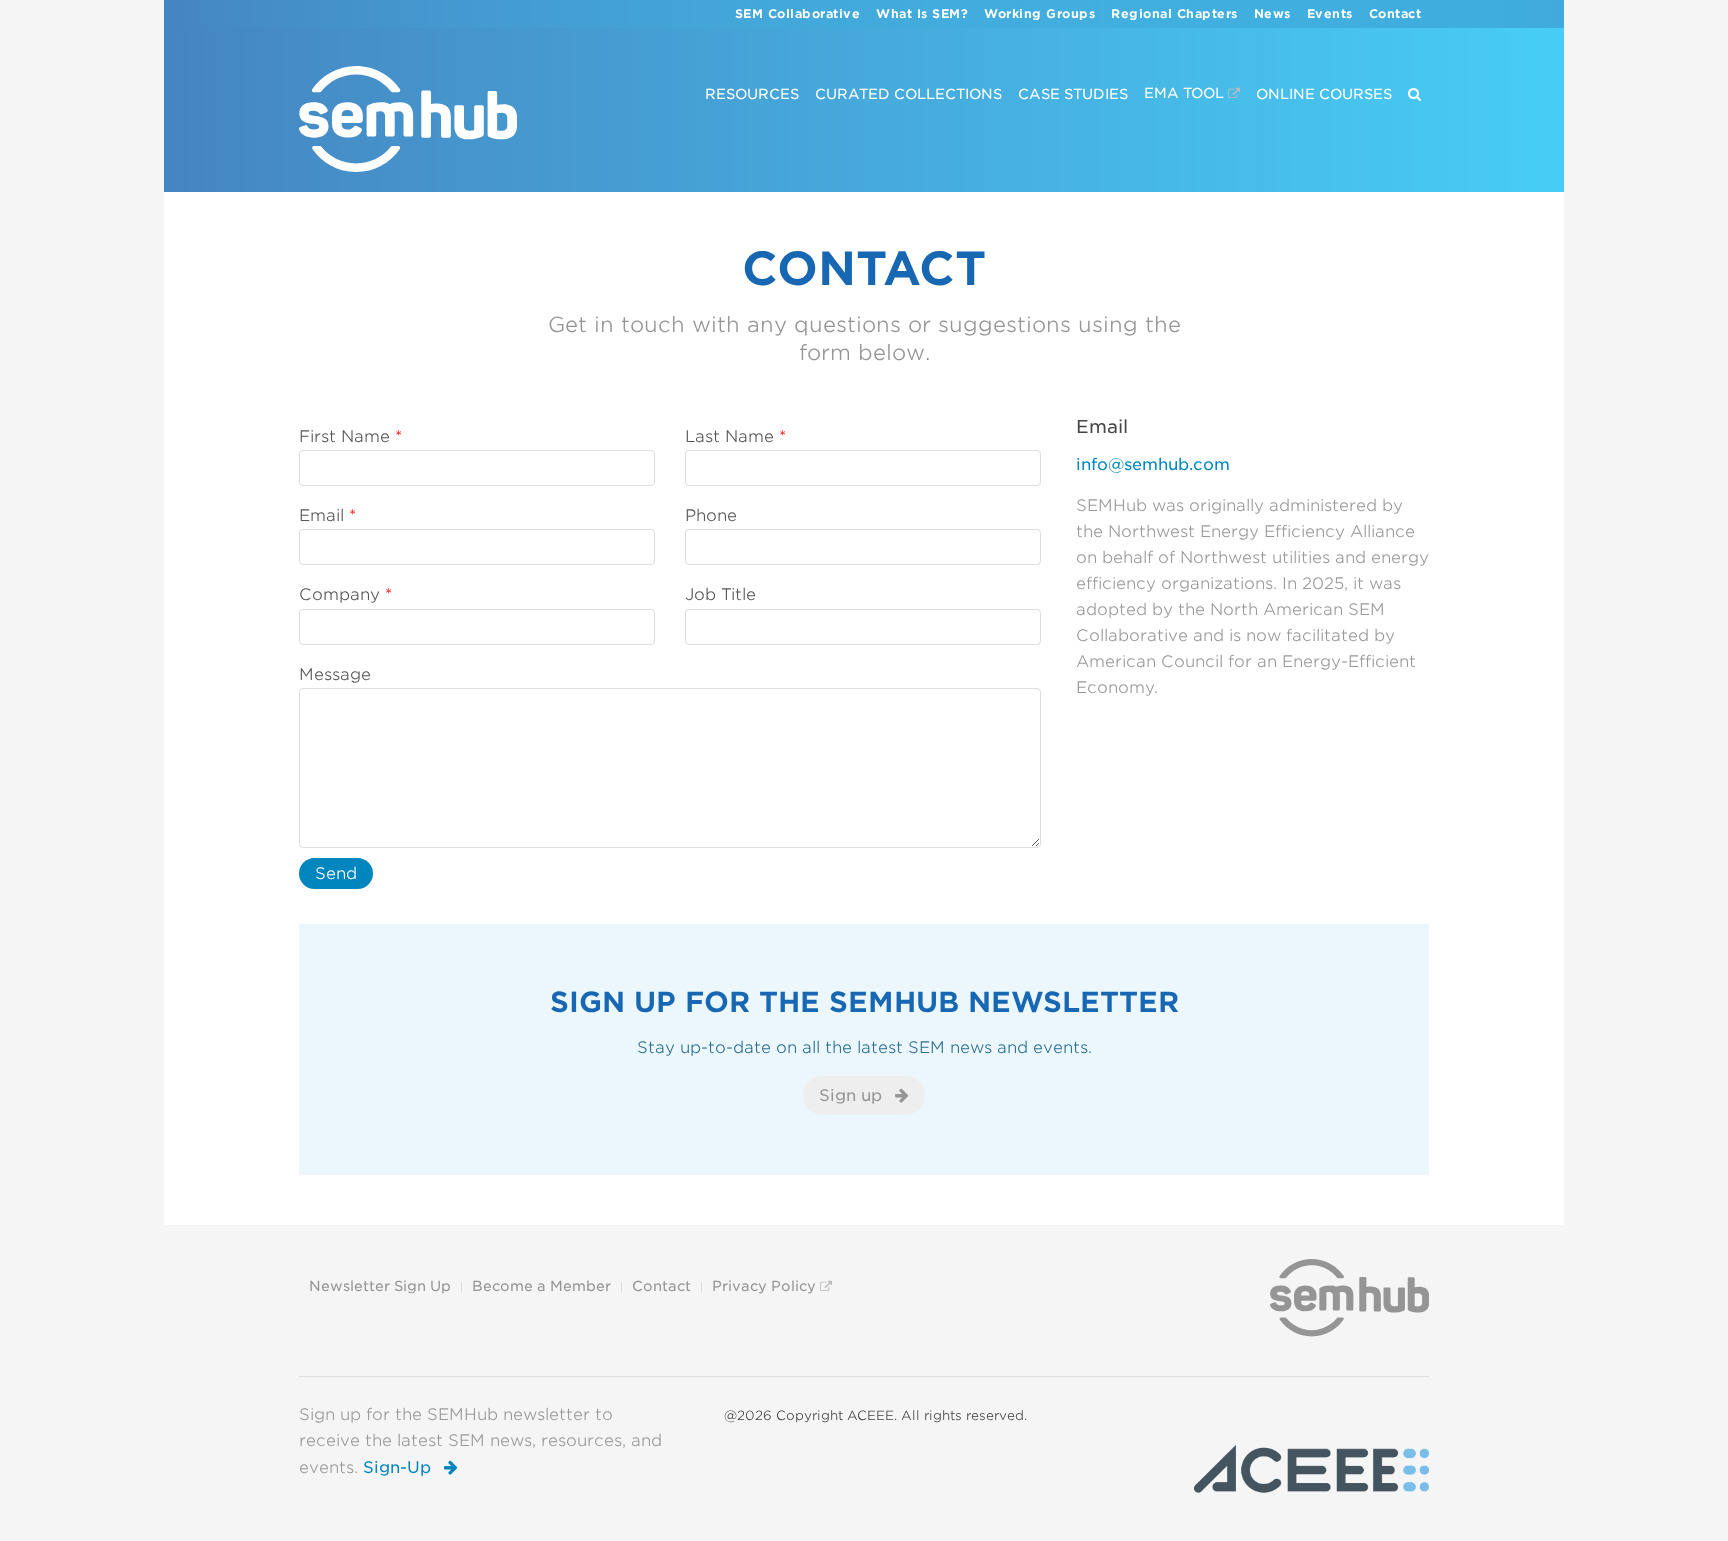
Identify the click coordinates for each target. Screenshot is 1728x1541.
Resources (752, 94)
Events (1330, 14)
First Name (344, 436)
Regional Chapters (1174, 14)
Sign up (853, 1095)
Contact (1395, 14)
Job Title (720, 594)
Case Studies (1073, 94)
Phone (711, 515)
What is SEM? (922, 14)
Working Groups (1039, 14)
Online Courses (1324, 94)
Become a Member (541, 1286)
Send (336, 873)
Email (321, 515)
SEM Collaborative (798, 14)
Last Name (729, 436)
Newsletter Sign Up (380, 1286)
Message (335, 674)
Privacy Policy (764, 1286)
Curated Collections (908, 94)
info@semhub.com (1153, 464)
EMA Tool (1184, 93)
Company (339, 594)
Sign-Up (399, 1467)
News (1272, 14)
